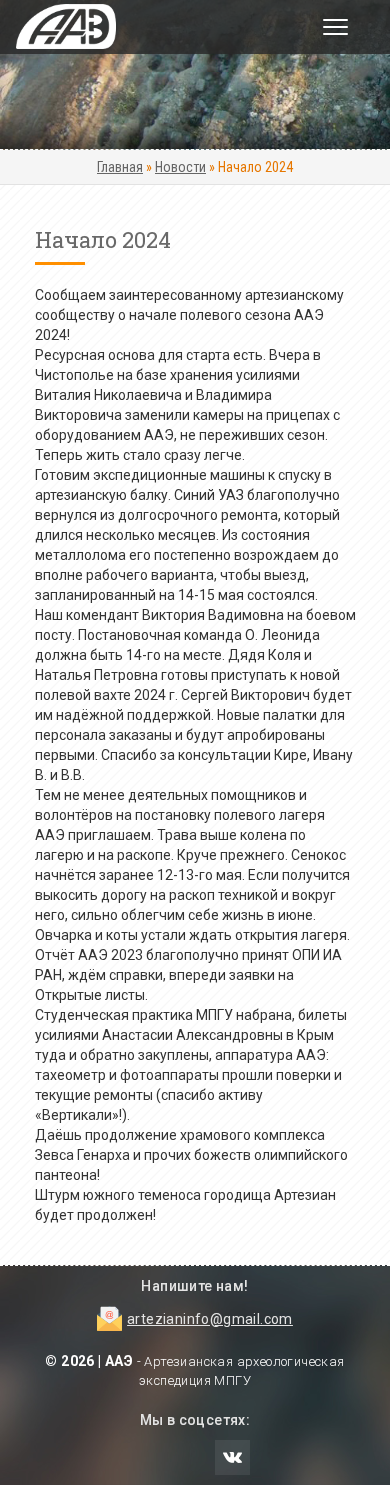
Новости (180, 167)
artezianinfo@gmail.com (210, 1319)
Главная (120, 167)
